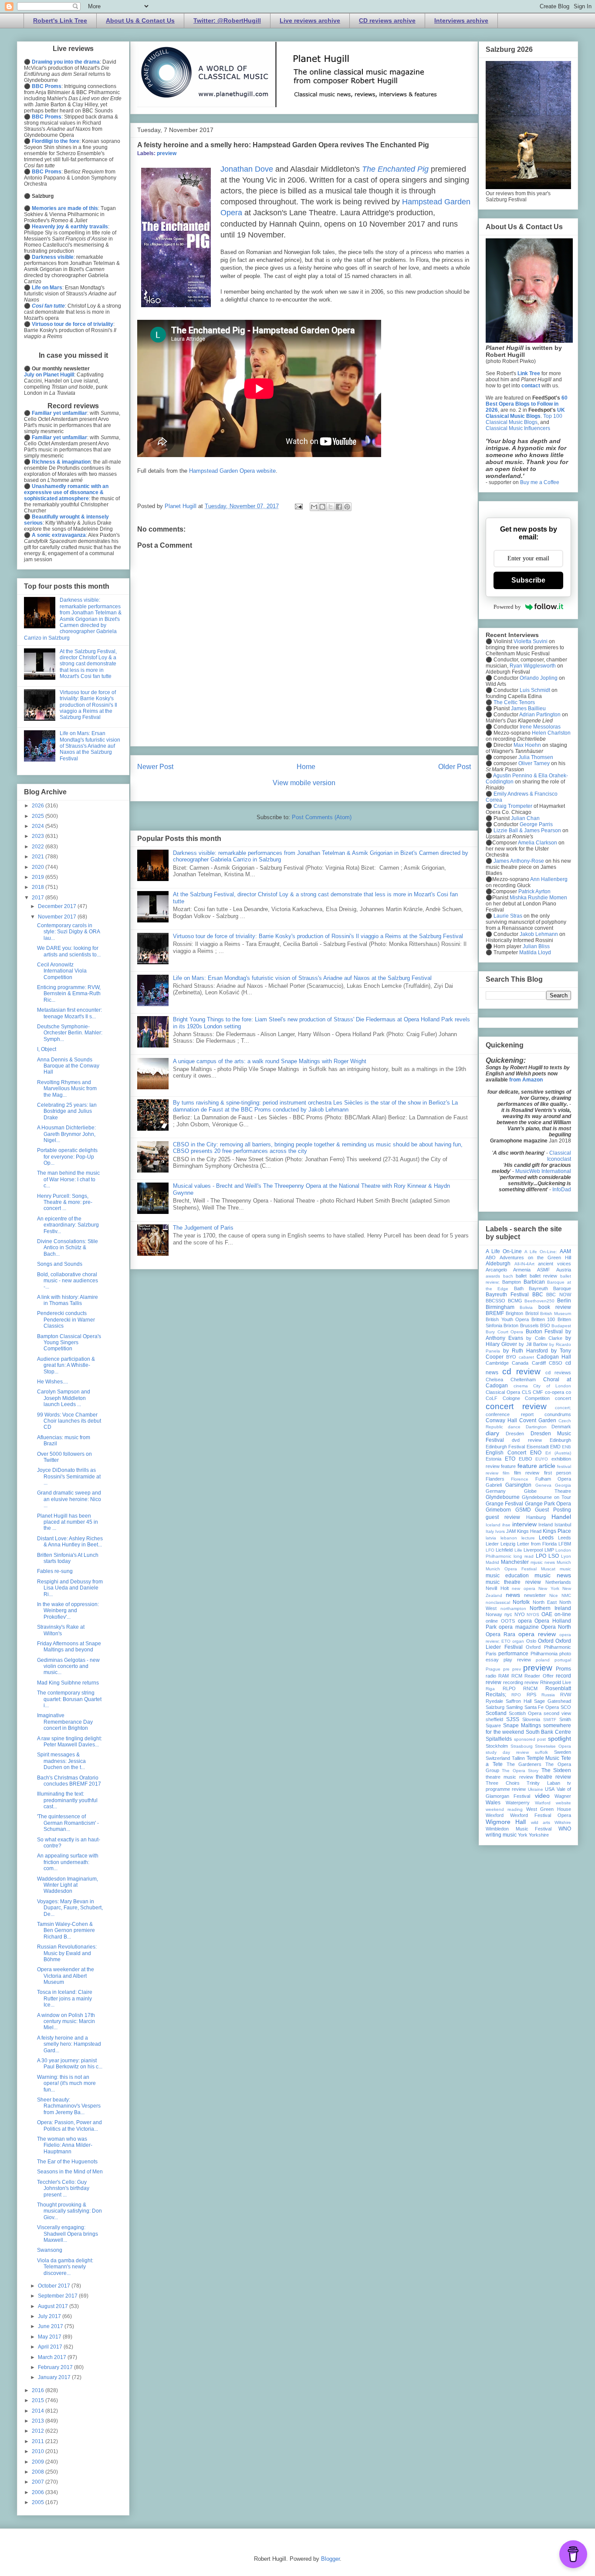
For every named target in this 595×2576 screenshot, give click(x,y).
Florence (520, 1479)
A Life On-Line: (541, 1252)
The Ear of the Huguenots (67, 2162)
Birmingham (500, 1307)
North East (545, 1602)
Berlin (564, 1301)
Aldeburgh (498, 1264)
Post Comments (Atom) (322, 817)
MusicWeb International (543, 1171)
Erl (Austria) (558, 1453)
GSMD (523, 1510)
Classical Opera (503, 1392)
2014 (39, 2411)
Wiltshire (563, 1822)
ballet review (544, 1276)
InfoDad (562, 1190)
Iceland (493, 1525)
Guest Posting (553, 1510)
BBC (538, 1295)
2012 (39, 2431)
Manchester (515, 1562)
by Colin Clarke (544, 1338)
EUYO (542, 1459)
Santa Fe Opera (542, 1707)
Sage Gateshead (553, 1701)
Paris (491, 1654)
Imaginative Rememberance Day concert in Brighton (65, 1722)
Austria (564, 1270)
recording (513, 1682)
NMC (566, 1595)
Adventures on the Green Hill (535, 1257)
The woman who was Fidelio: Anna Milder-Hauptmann (65, 2145)
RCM (517, 1676)
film (506, 1473)
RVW (566, 1695)
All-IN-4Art (524, 1264)
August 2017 (54, 2306)
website (563, 1803)
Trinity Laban (543, 1783)
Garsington (518, 1485)
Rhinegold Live (556, 1682)
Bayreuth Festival (507, 1295)
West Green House (549, 1809)
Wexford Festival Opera (541, 1815)
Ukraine (536, 1789)
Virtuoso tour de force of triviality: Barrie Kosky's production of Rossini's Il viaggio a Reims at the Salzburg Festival (318, 936)
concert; (563, 1408)
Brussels (529, 1325)
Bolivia (526, 1307)
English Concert (506, 1453)
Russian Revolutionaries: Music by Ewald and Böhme (67, 1953)
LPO (541, 1556)
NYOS (533, 1615)
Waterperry (518, 1803)
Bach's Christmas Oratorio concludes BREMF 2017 (69, 1781)
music (565, 1569)
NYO (520, 1614)
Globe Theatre (548, 1491)
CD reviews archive (387, 20)
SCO (566, 1707)
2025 (39, 816)
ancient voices (554, 1264)
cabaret (526, 1357)
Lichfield (504, 1550)
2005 (39, 2502)
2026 (39, 806)
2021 (39, 857)
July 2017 (50, 2316)
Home (306, 767)
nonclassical (498, 1602)
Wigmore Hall (506, 1822)
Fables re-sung (55, 1571)
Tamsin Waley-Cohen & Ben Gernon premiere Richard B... (66, 1930)
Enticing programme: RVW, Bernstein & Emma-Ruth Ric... (69, 994)
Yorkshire (539, 1835)
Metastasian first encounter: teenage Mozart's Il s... (69, 1013)
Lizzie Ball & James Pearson (527, 830)
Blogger (330, 2559)
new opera (524, 1588)
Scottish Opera (525, 1713)
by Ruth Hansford (526, 1351)
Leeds (546, 1538)
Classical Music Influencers (518, 428)
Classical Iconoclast (559, 1156)
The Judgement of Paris (203, 1228)
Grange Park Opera (548, 1504)
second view (557, 1713)
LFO (490, 1550)
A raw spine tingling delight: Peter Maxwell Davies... (69, 1742)
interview (524, 1524)
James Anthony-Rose (519, 861)
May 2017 (50, 2337)
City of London (552, 1386)
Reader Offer (539, 1676)
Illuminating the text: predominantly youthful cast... (67, 1800)
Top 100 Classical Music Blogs (524, 419)
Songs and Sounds (60, 1264)
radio (491, 1676)
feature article (536, 1466)
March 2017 (53, 2357)
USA (550, 1789)
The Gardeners (524, 1764)
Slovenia (531, 1719)
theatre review (553, 1777)
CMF (538, 1392)
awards (493, 1276)
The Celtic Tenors (514, 702)
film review (527, 1473)
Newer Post (155, 767)
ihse (506, 1525)
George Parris (536, 824)
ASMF (544, 1270)
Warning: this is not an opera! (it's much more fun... (66, 2083)
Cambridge (497, 1363)
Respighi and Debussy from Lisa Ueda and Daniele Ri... (70, 1588)
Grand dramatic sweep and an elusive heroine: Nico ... (69, 1499)
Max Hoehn (527, 745)
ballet (521, 1276)
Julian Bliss (536, 946)
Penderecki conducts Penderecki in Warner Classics (66, 1320)
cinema (521, 1386)
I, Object (47, 1049)
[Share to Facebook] (339, 507)
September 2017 (58, 2296)
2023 (39, 836)
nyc (508, 1614)
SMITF (550, 1720)
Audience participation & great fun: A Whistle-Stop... (66, 1365)
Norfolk (521, 1602)
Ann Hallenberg (549, 879)
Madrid (492, 1562)
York (523, 1835)
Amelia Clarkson (538, 843)
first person (558, 1473)
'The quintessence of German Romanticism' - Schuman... (68, 1823)
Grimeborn (498, 1510)
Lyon (566, 1556)
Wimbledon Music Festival (519, 1829)
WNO (565, 1829)
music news (553, 1575)
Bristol (532, 1313)
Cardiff (539, 1363)
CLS (526, 1392)
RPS (531, 1695)
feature (508, 1466)
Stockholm (497, 1746)
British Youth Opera (507, 1319)
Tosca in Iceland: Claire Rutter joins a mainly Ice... (65, 1998)
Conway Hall (501, 1420)
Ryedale (494, 1701)
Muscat (548, 1569)
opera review (537, 1634)
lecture (528, 1538)
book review (555, 1307)
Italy (490, 1531)
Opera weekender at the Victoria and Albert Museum (66, 1976)
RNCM (530, 1688)
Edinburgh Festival (505, 1447)
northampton (513, 1608)
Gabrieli (494, 1485)
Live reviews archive (310, 20)
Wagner (563, 1796)
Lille (518, 1550)
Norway (494, 1614)
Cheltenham (523, 1380)
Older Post (455, 767)
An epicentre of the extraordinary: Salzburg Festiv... (68, 1225)
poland (543, 1660)
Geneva (543, 1485)
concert (563, 1398)
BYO (511, 1357)
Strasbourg (522, 1746)
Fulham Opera (553, 1479)
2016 (39, 2390)
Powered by (507, 607)
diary (492, 1433)
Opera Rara (500, 1634)
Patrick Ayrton (534, 891)
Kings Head (529, 1531)
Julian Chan (525, 818)
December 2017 (58, 906)
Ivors (500, 1531)
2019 (39, 877)
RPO (516, 1695)
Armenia (522, 1270)
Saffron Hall (519, 1701)
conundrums (558, 1414)
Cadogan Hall (554, 1357)
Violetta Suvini (531, 641)
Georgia (563, 1485)
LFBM (565, 1544)
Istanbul (563, 1525)
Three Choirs (503, 1783)
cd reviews (558, 1373)
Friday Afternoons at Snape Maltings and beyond (69, 1647)
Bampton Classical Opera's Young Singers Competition (69, 1343)
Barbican (534, 1282)
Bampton (512, 1282)
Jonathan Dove (247, 169)
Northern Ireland (550, 1608)
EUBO (526, 1459)
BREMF (495, 1313)
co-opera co (558, 1392)
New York (549, 1588)
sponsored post (530, 1739)
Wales (493, 1803)
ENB (566, 1447)
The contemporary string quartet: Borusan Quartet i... (69, 1699)
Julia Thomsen (536, 757)
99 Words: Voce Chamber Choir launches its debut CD (69, 1421)
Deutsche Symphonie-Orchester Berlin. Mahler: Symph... (70, 1033)
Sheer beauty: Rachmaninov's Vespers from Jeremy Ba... (69, 2106)
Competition (537, 1398)
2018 (39, 887)
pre (506, 1669)
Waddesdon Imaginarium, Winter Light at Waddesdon (68, 1885)
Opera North (556, 1627)
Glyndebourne (503, 1497)
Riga (490, 1689)
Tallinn (518, 1758)
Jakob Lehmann (539, 934)
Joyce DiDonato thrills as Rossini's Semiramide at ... (69, 1476)
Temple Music (543, 1758)
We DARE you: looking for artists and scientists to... (69, 951)
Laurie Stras (507, 916)
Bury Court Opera (504, 1332)
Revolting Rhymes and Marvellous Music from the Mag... (67, 1089)
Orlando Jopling (539, 678)
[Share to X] (331, 507)
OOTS (508, 1621)
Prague (493, 1669)
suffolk (541, 1752)
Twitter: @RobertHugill (227, 20)
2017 (39, 898)
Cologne (511, 1398)
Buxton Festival (544, 1332)
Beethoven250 (539, 1301)
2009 (39, 2462)
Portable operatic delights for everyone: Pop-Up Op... (67, 1157)
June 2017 (51, 2326)
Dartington (536, 1427)
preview (167, 153)
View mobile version (304, 783)
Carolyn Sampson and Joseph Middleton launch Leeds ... (64, 1398)
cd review (521, 1371)
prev (517, 1669)
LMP (549, 1550)
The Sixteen (556, 1770)
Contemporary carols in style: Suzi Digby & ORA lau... (68, 932)
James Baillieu (528, 708)
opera (525, 1621)
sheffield (494, 1719)
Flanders (495, 1479)
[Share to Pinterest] (347, 507)
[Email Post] (298, 506)
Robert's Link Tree (60, 20)
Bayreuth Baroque (550, 1288)
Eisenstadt (538, 1447)
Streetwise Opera (553, 1746)
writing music (501, 1835)
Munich (564, 1562)
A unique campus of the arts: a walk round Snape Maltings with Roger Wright (270, 1061)
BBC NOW (559, 1295)
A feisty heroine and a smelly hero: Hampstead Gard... (69, 2044)
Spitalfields (499, 1739)
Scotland (496, 1713)
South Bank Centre (548, 1732)
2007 (39, 2482)
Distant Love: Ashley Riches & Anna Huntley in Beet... (70, 1542)
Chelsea (494, 1380)
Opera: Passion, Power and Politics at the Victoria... (69, 2125)
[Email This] (314, 507)
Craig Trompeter (513, 806)
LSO (554, 1556)
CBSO (556, 1363)
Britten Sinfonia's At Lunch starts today (68, 1558)
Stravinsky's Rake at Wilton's (61, 1630)
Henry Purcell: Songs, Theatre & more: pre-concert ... (65, 1202)
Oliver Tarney (534, 763)
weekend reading (504, 1809)
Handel (561, 1517)
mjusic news (543, 1562)
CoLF (492, 1398)
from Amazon (526, 1080)
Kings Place (557, 1531)
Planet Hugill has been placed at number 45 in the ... (68, 1522)
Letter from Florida (537, 1544)
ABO (491, 1257)
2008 (39, 2472)
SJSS (513, 1719)
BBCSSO (495, 1301)
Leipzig (508, 1544)
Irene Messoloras (540, 727)
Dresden (515, 1434)
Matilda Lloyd (535, 952)
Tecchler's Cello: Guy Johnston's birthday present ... (63, 2188)
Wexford (495, 1815)
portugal (563, 1660)
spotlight (560, 1739)
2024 (39, 826)
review (531, 1682)
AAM (565, 1251)
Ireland (546, 1525)
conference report (510, 1414)
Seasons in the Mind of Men (70, 2172)
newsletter (535, 1595)
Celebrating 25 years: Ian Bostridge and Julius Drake (67, 1111)
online (492, 1621)
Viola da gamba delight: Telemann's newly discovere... (65, 2267)
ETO (510, 1459)
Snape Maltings (522, 1725)
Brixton (511, 1325)
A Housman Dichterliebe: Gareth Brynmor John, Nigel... (66, 1134)
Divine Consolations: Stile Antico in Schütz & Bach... (68, 1248)
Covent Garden (538, 1420)
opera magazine (519, 1627)
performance (513, 1654)
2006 (39, 2492)
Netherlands (558, 1582)
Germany (496, 1491)
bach (508, 1276)
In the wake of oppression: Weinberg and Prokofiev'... (68, 1611)
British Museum (556, 1313)
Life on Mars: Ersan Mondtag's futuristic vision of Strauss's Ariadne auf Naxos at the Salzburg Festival (302, 978)
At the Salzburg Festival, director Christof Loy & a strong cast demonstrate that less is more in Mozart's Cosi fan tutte (88, 664)
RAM (504, 1676)
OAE (547, 1614)
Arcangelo (496, 1270)
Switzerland (498, 1758)
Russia (548, 1695)
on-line (563, 1614)
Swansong (50, 2250)
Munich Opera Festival (511, 1569)
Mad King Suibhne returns (68, 1683)
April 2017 (51, 2347)
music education (507, 1576)
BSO (545, 1325)
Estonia (494, 1459)
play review (517, 1660)
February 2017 (56, 2367)
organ (518, 1641)
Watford (543, 1803)
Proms (563, 1669)
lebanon (509, 1538)
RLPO (509, 1688)
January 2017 (55, 2377)
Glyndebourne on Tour (546, 1497)
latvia (491, 1538)
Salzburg (495, 1707)
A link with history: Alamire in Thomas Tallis (68, 1300)
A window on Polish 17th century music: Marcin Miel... (66, 2022)
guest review (503, 1517)
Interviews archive (461, 20)
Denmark (561, 1427)
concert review (516, 1406)
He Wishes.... (52, 1382)
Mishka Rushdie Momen (538, 898)
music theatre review (513, 1582)
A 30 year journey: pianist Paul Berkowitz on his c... (70, 2064)
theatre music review (509, 1777)
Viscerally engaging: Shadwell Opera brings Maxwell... (68, 2234)
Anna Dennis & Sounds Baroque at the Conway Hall (68, 1066)
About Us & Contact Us (140, 20)
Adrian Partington (540, 715)
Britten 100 (543, 1319)
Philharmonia (544, 1654)
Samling (514, 1707)
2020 (39, 867)
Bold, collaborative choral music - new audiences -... (68, 1281)
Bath (519, 1288)
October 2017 (55, 2286)
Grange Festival (504, 1504)
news (513, 1595)
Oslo (531, 1641)
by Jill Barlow (533, 1344)
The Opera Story (520, 1771)
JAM (511, 1531)
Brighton (514, 1313)
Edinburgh (560, 1440)
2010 (39, 2451)
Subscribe (528, 580)
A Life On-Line (504, 1251)
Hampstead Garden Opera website (232, 471)
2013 (39, 2421)
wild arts (541, 1822)
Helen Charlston (551, 733)
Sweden (563, 1752)
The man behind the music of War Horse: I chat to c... (68, 1179)
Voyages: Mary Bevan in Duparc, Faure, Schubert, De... (70, 1908)
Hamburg (536, 1517)
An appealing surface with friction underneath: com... (68, 1862)
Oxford (546, 1641)
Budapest (561, 1326)
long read (524, 1556)
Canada (520, 1363)
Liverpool (533, 1550)
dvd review (527, 1440)
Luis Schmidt (535, 690)
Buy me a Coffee (540, 482)
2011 (39, 2441)
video (542, 1796)
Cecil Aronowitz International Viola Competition (62, 971)
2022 (39, 847)
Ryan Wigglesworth (533, 666)
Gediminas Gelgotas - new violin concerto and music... (68, 1666)
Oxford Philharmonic (548, 1647)
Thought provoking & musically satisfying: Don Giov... (69, 2211)
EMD (555, 1447)
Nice (554, 1595)
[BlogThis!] (322, 507)
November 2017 (58, 917)
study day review (507, 1752)
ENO (536, 1453)
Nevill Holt (497, 1588)
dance (514, 1427)
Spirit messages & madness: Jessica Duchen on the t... (61, 1761)
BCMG (515, 1301)
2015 (39, 2400)
